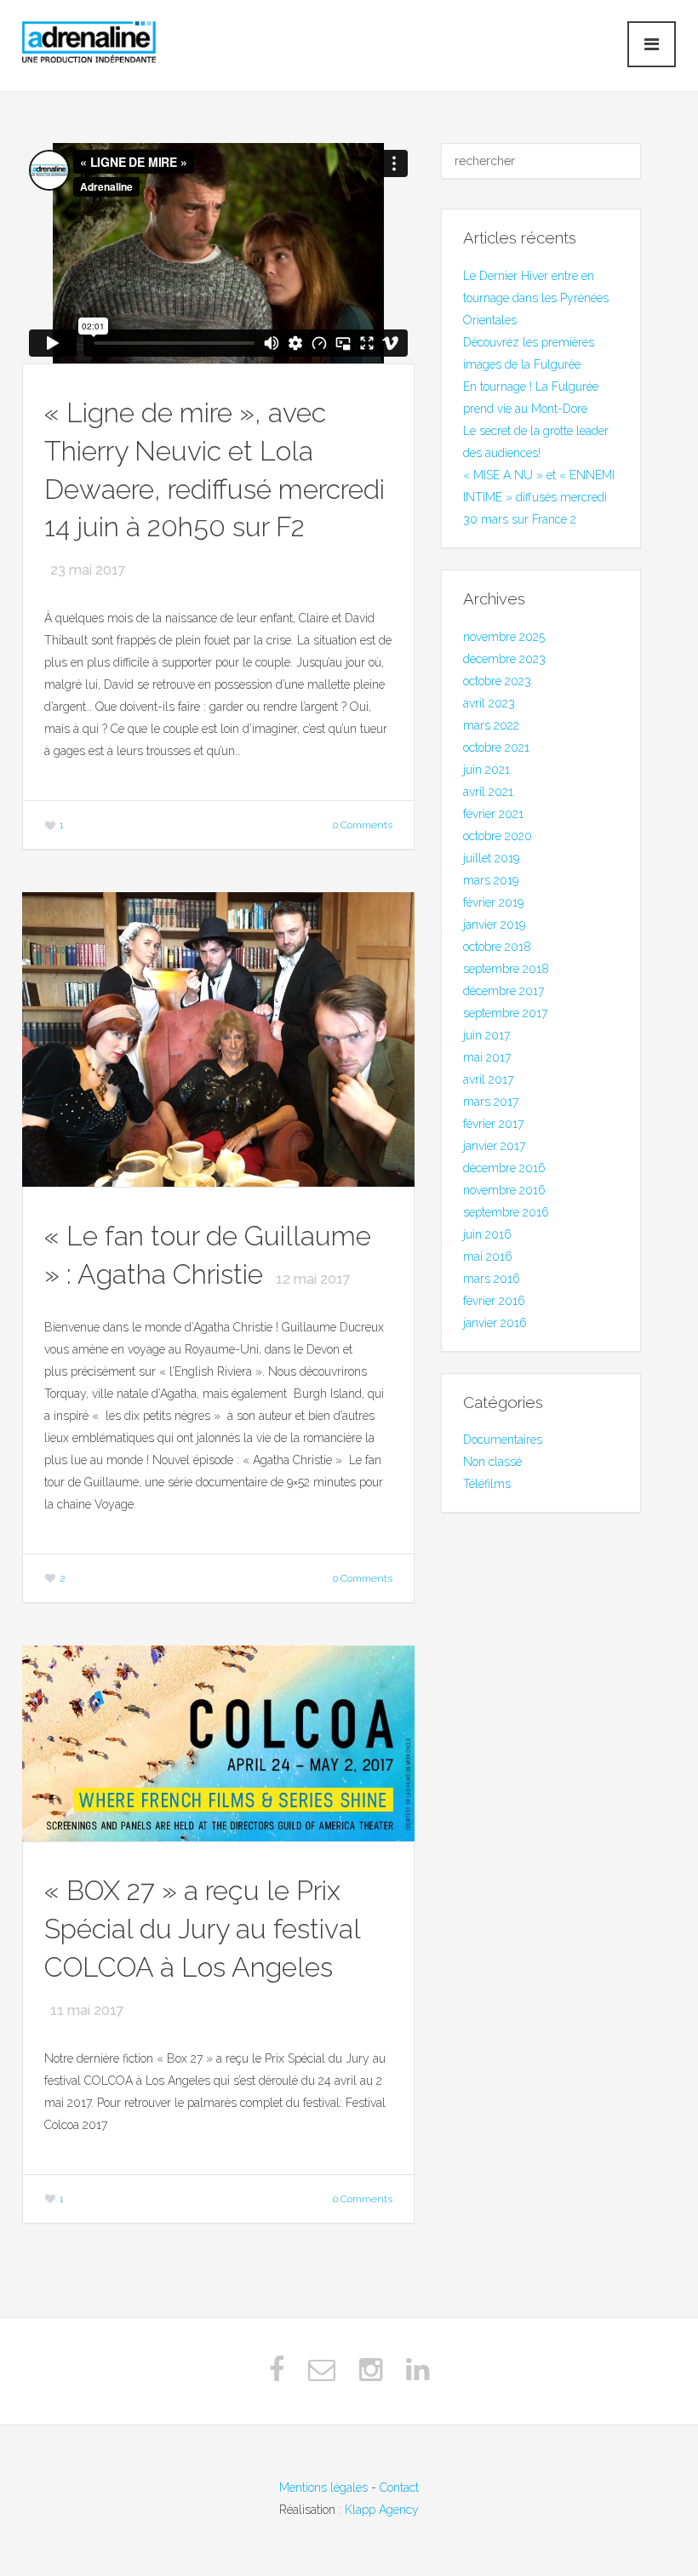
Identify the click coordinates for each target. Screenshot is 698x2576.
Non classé (492, 1462)
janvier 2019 (494, 924)
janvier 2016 (495, 1323)
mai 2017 (487, 1057)
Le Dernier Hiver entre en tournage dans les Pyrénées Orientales (536, 298)
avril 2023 (489, 703)
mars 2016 (492, 1279)
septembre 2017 (505, 1013)
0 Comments (363, 825)
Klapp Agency (382, 2510)
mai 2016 (488, 1257)
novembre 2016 (504, 1190)
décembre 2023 (504, 659)
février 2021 (493, 814)
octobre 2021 (496, 747)
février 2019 (493, 902)
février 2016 (494, 1301)
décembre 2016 (504, 1168)
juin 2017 (486, 1035)
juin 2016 (487, 1234)
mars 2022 (491, 725)
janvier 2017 (494, 1146)
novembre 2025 (504, 637)
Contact (399, 2487)
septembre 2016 (506, 1212)
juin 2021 (486, 770)
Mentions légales (323, 2487)
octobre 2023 (497, 681)
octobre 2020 (498, 836)
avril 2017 (488, 1079)
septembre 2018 (506, 969)
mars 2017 (491, 1102)
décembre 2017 (503, 991)
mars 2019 (491, 880)
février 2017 (493, 1124)
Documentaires (503, 1440)
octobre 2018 (497, 947)
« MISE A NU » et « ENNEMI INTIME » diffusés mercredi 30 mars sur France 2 (539, 497)
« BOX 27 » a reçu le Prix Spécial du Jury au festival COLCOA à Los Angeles (202, 1929)
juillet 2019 (491, 858)
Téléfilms (487, 1484)
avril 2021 (488, 792)
